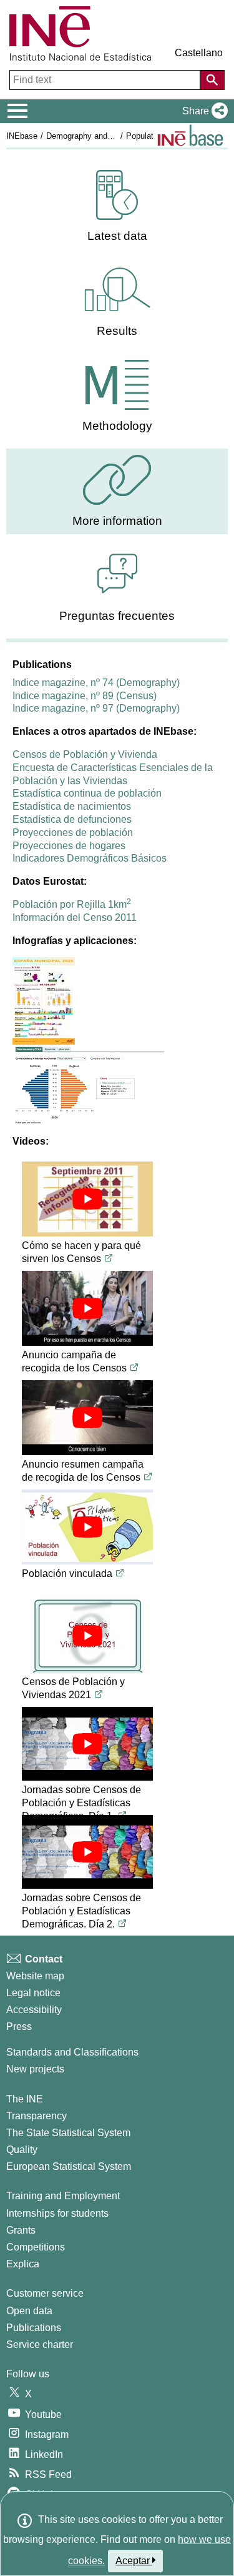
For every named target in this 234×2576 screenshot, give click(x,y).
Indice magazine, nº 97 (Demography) (96, 708)
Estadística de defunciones (72, 819)
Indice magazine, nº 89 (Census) (85, 696)
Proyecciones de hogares (69, 846)
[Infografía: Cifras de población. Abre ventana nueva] (88, 1084)
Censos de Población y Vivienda (85, 754)
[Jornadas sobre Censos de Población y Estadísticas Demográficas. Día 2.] (87, 1852)
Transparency (37, 2116)
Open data (29, 2311)
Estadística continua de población (87, 793)
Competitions (36, 2247)
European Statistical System (69, 2166)
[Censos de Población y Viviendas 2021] (87, 1636)
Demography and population (96, 136)
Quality (22, 2150)
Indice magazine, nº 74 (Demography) (96, 683)
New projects (35, 2069)
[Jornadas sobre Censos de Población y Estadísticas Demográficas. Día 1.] (87, 1744)
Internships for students (57, 2213)
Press (19, 2026)
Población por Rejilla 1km (72, 904)
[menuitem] (117, 206)
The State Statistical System (68, 2133)
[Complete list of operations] (190, 135)
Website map (35, 1976)
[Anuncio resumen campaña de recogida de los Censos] (87, 1418)
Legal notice (33, 1993)
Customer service (45, 2293)
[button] (202, 111)
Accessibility (34, 2010)
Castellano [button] (199, 53)
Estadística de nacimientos (72, 806)
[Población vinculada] (87, 1527)
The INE (25, 2099)
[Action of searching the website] (212, 80)
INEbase (22, 136)
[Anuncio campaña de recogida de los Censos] (87, 1308)
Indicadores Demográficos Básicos (90, 858)
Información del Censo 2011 (75, 918)
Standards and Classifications (72, 2052)
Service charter (40, 2345)
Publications (34, 2328)
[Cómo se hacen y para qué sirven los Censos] (87, 1199)
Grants (21, 2230)
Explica (23, 2264)
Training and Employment (63, 2196)
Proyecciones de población (73, 833)
